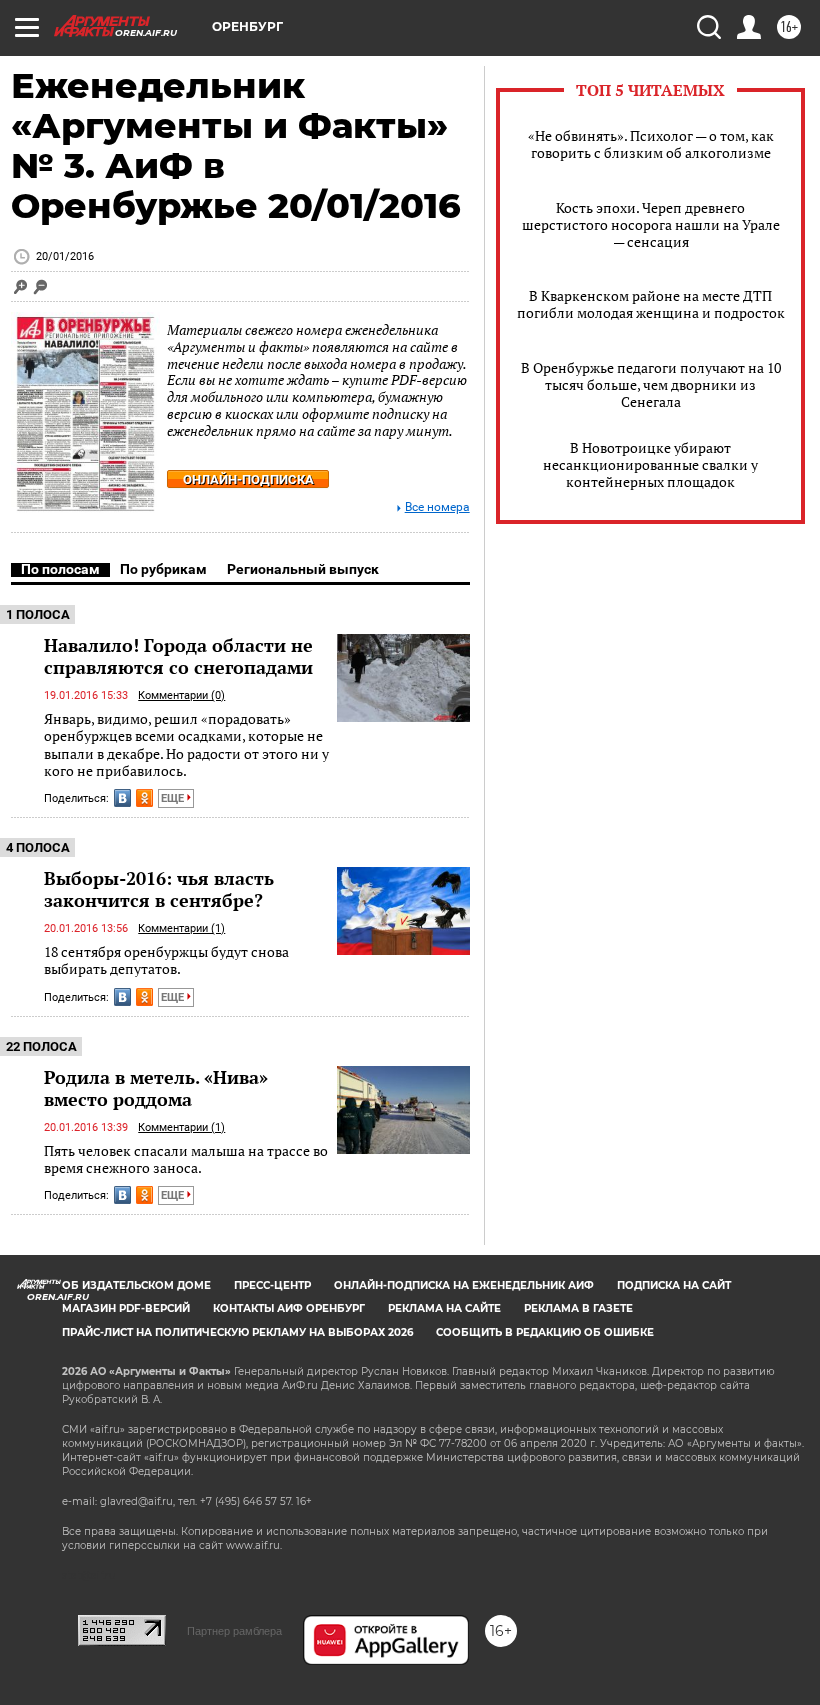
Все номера (437, 507)
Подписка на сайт (674, 1285)
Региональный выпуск (303, 569)
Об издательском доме (136, 1285)
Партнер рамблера (234, 1631)
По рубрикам (163, 569)
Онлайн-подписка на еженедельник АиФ (464, 1285)
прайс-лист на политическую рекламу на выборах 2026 (237, 1332)
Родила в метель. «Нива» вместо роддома (156, 1088)
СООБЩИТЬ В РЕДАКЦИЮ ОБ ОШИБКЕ (545, 1332)
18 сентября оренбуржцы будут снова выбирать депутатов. (166, 960)
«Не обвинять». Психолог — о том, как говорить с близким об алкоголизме (651, 144)
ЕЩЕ (174, 798)
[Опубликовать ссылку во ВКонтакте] (122, 798)
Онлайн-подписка (248, 479)
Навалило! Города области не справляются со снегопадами (178, 656)
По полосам (60, 569)
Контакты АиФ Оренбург (289, 1308)
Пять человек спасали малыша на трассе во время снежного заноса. (186, 1159)
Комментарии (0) (181, 695)
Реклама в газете (578, 1308)
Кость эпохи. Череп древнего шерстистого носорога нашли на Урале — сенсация (651, 224)
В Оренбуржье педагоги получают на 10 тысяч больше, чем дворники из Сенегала (651, 384)
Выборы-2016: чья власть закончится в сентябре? (159, 889)
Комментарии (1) (181, 928)
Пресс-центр (272, 1285)
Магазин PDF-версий (126, 1308)
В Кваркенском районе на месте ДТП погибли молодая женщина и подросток (651, 304)
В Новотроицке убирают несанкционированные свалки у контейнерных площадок (650, 464)
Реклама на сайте (444, 1308)
